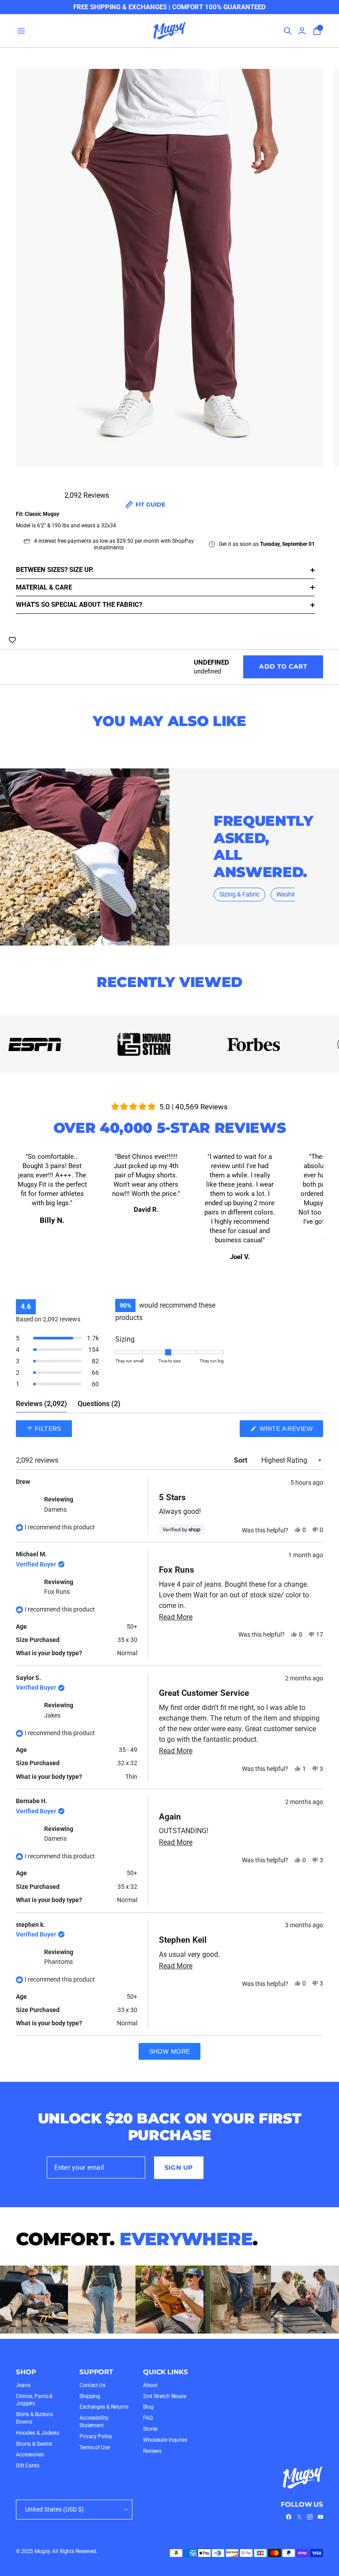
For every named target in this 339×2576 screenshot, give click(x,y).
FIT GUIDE (150, 504)
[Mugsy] (170, 31)
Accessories (30, 2455)
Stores (150, 2429)
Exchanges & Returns (104, 2407)
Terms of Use (95, 2447)
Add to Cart (283, 666)
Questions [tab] (99, 1406)
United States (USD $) (55, 2509)
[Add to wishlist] (12, 640)
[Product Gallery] (169, 274)
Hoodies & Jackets (38, 2433)
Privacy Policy (96, 2436)
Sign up (179, 2167)
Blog (148, 2407)
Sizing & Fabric (239, 894)
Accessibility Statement (94, 2422)
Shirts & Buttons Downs (34, 2418)
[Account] (302, 31)
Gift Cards (28, 2466)
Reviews (152, 2451)
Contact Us (92, 2385)
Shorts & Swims (34, 2444)
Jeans (23, 2385)
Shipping (90, 2396)
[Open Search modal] (288, 31)
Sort (241, 1460)
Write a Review (290, 1431)
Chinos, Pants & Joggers (34, 2400)
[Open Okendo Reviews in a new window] (289, 1403)
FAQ (148, 2418)
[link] (289, 2517)
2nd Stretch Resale (165, 2396)
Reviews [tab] (41, 1406)
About (150, 2385)
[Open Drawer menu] (21, 31)
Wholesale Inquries (165, 2440)
